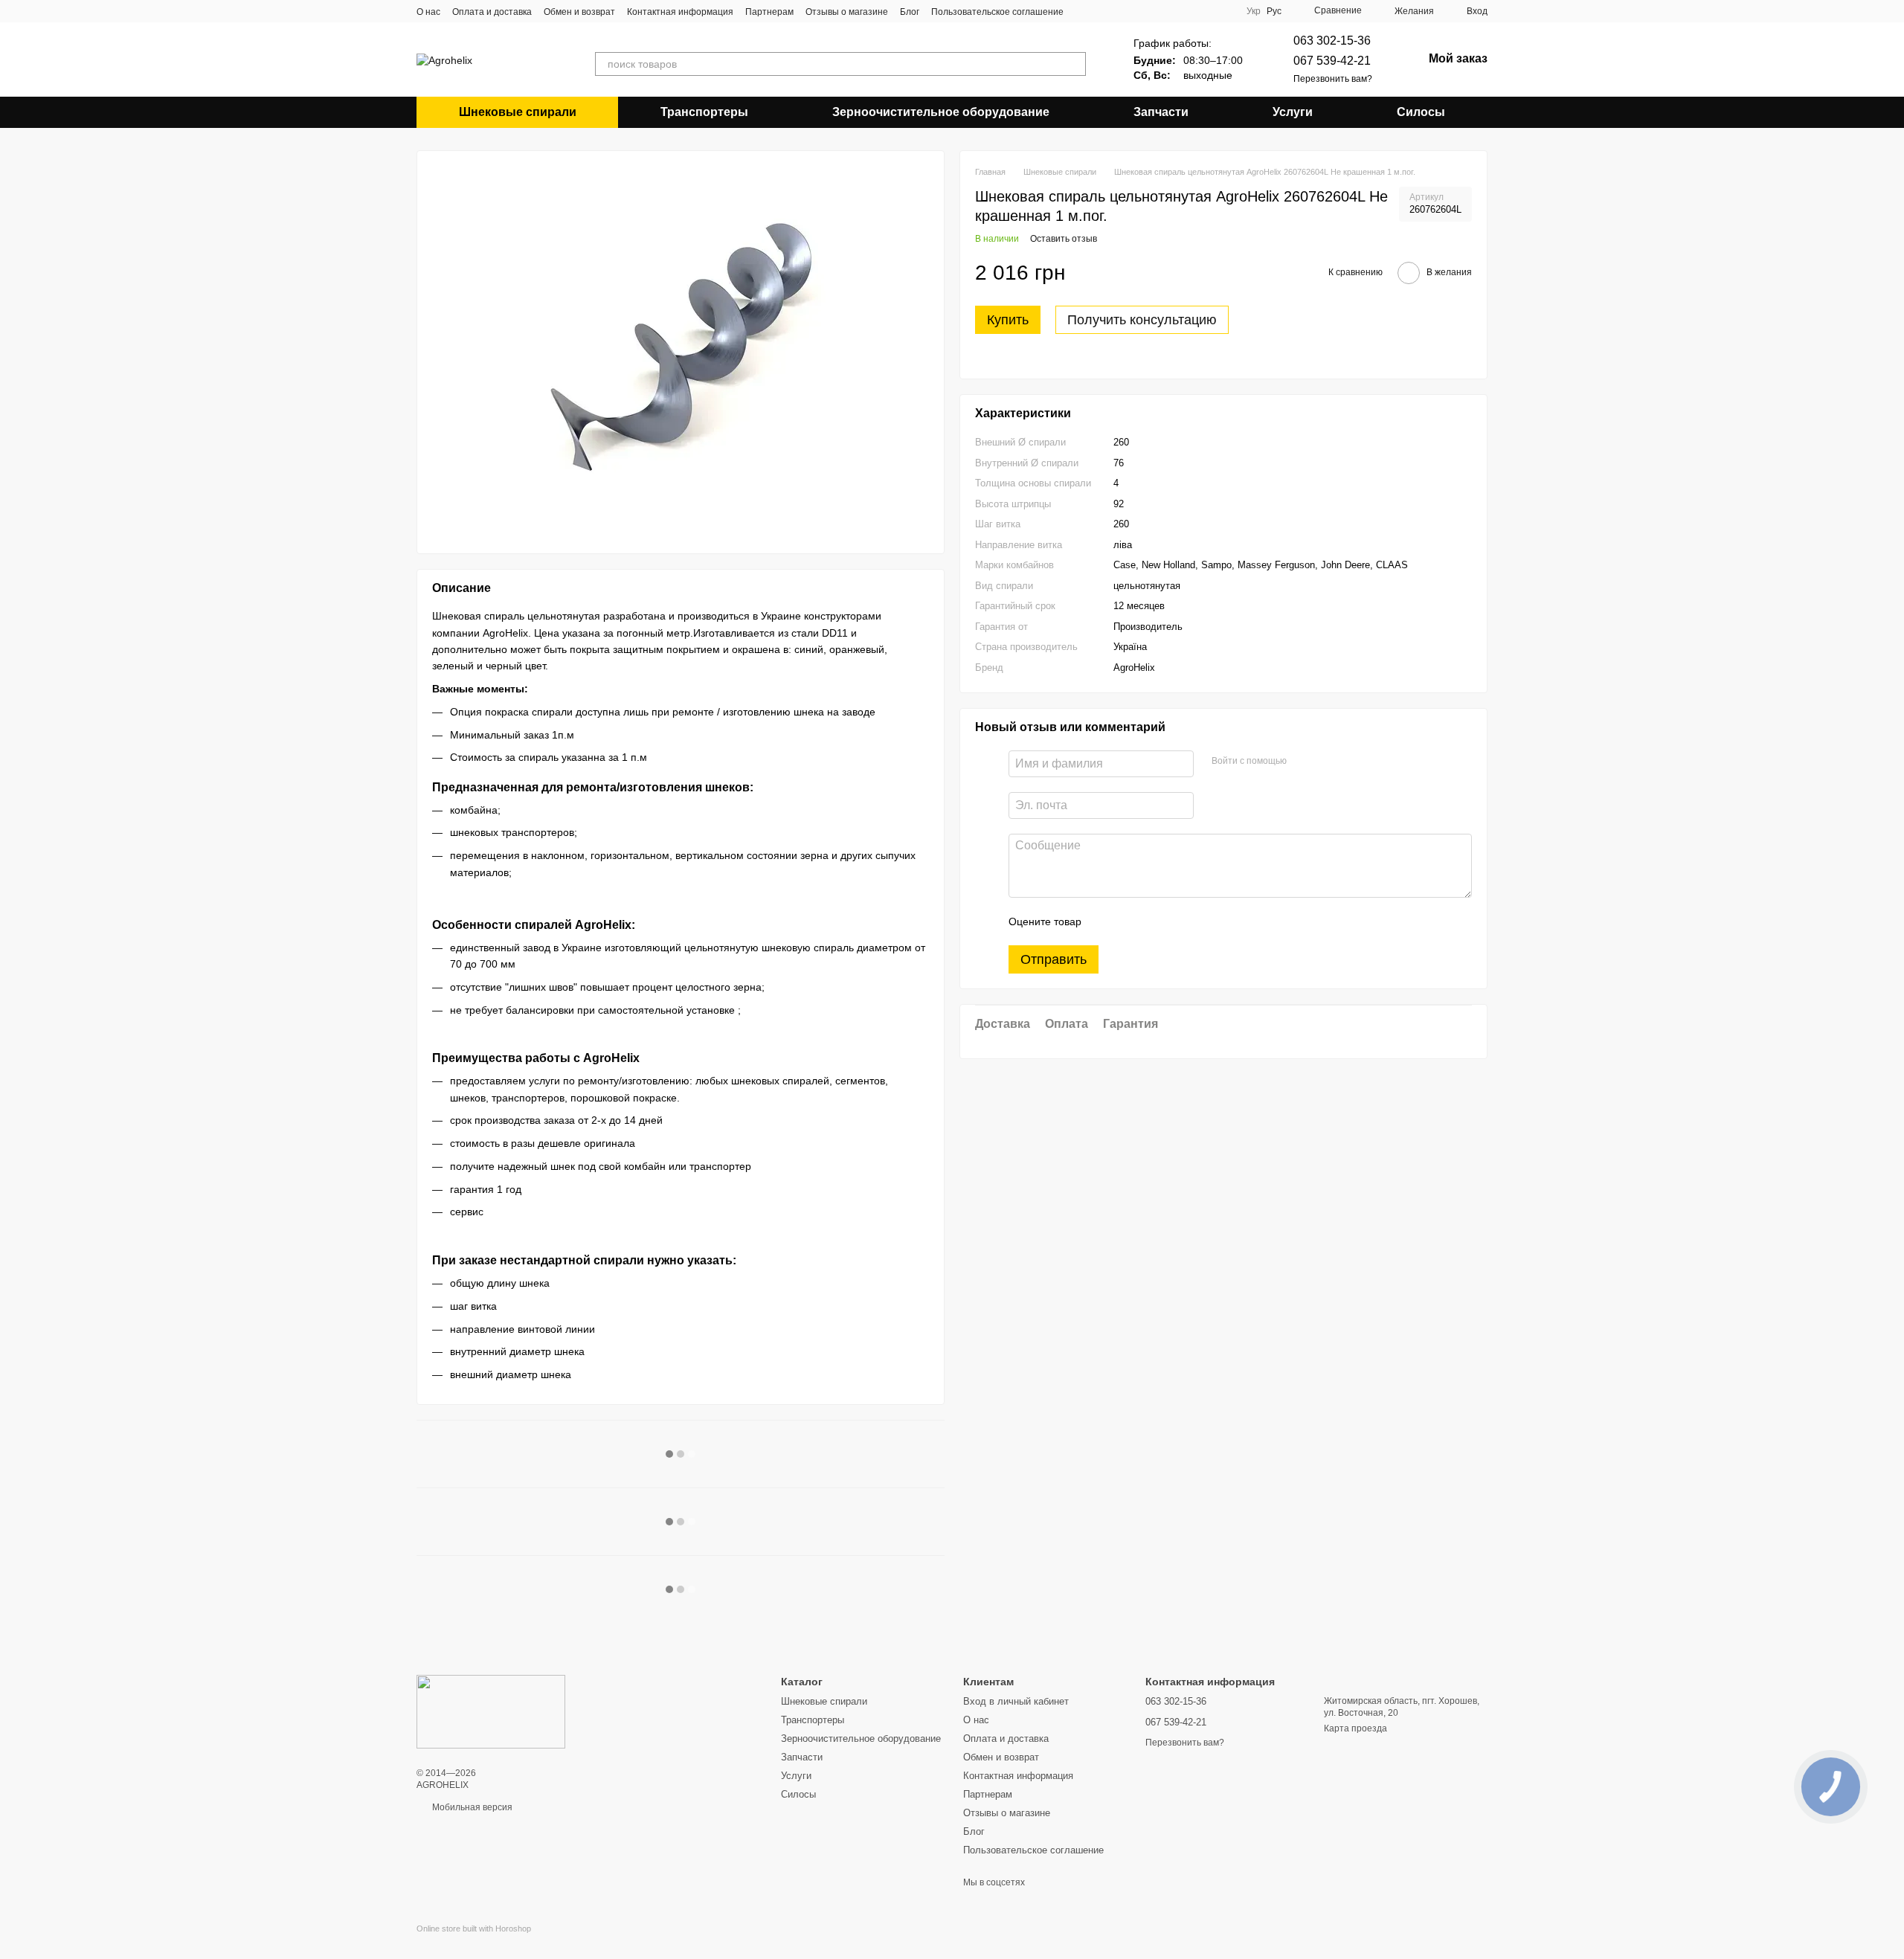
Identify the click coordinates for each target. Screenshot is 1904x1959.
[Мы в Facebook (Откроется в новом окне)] (1084, 11)
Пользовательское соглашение (997, 12)
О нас (428, 12)
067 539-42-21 (1332, 61)
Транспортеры (704, 112)
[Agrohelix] (491, 1711)
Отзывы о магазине (847, 12)
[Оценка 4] (1177, 922)
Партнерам (769, 12)
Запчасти (1161, 112)
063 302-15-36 (1332, 41)
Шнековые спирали (518, 112)
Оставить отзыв (1064, 239)
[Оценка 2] (1130, 922)
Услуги (1293, 112)
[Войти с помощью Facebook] (1303, 762)
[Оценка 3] (1154, 922)
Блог (910, 12)
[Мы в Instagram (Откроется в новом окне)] (1120, 11)
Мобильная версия (471, 1807)
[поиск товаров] (1074, 64)
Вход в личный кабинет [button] (1016, 1701)
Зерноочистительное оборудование (941, 112)
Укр (1254, 11)
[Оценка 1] (1106, 922)
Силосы (1421, 112)
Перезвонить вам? (1333, 79)
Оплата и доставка (492, 12)
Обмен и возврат (579, 12)
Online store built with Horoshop (474, 1929)
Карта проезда (1355, 1728)
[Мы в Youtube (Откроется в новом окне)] (1102, 11)
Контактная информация (680, 12)
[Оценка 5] (1201, 922)
